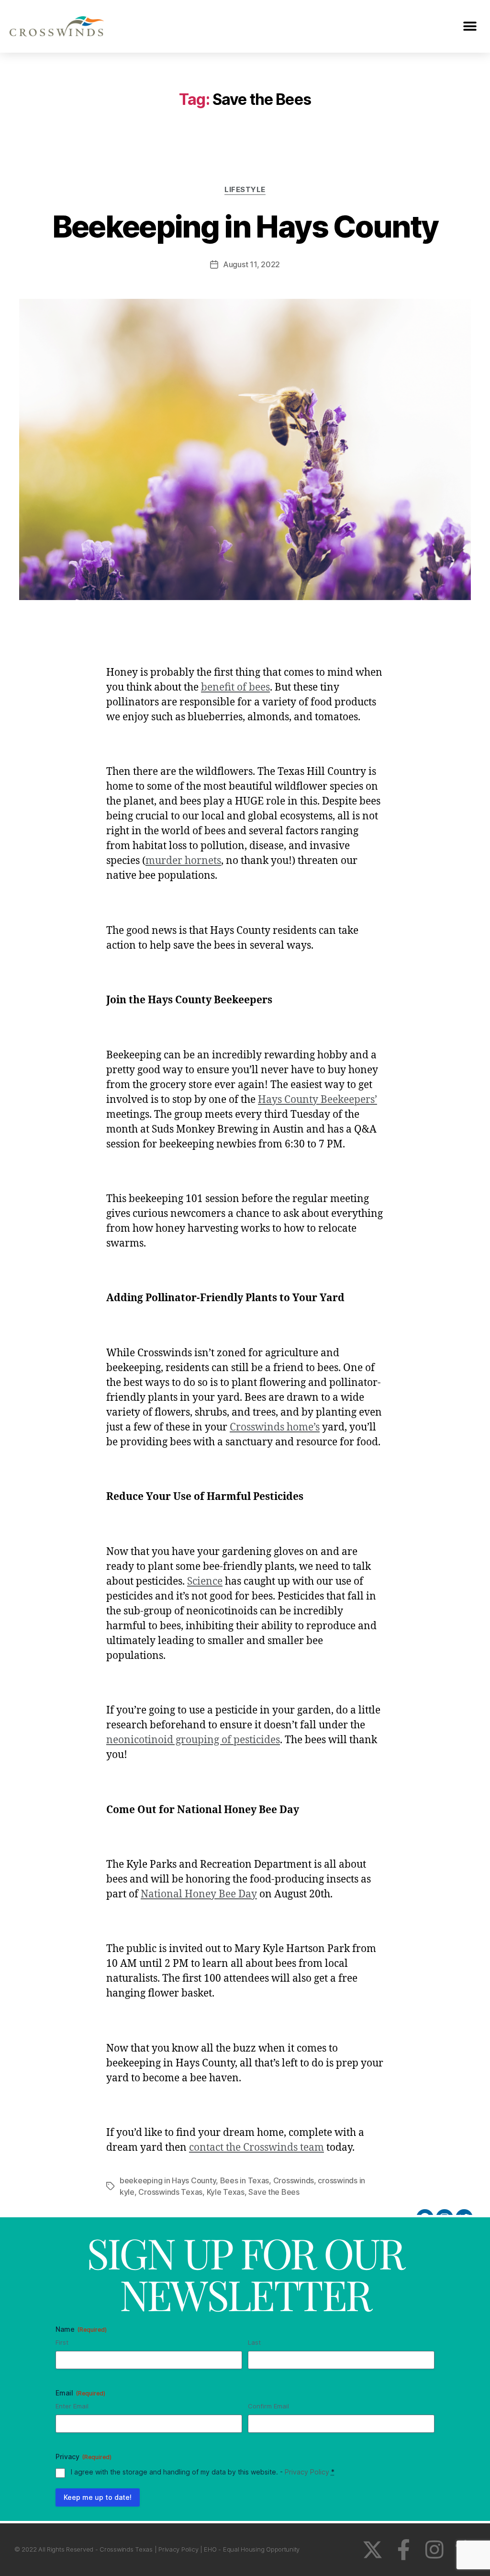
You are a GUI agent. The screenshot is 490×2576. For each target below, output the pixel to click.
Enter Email (72, 2406)
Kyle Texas (226, 2192)
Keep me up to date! (98, 2497)
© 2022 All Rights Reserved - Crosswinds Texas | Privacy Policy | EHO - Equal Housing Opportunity (157, 2549)
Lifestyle (245, 190)
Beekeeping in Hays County (245, 226)
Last (254, 2342)
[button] (470, 27)
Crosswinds (294, 2180)
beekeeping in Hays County (168, 2180)
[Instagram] (434, 2549)
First (62, 2342)
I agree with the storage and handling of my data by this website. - (203, 2472)
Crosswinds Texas (170, 2192)
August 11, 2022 (251, 264)
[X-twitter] (373, 2549)
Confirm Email (268, 2406)
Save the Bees (274, 2192)
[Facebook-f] (404, 2549)
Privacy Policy (307, 2472)
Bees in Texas (245, 2180)
